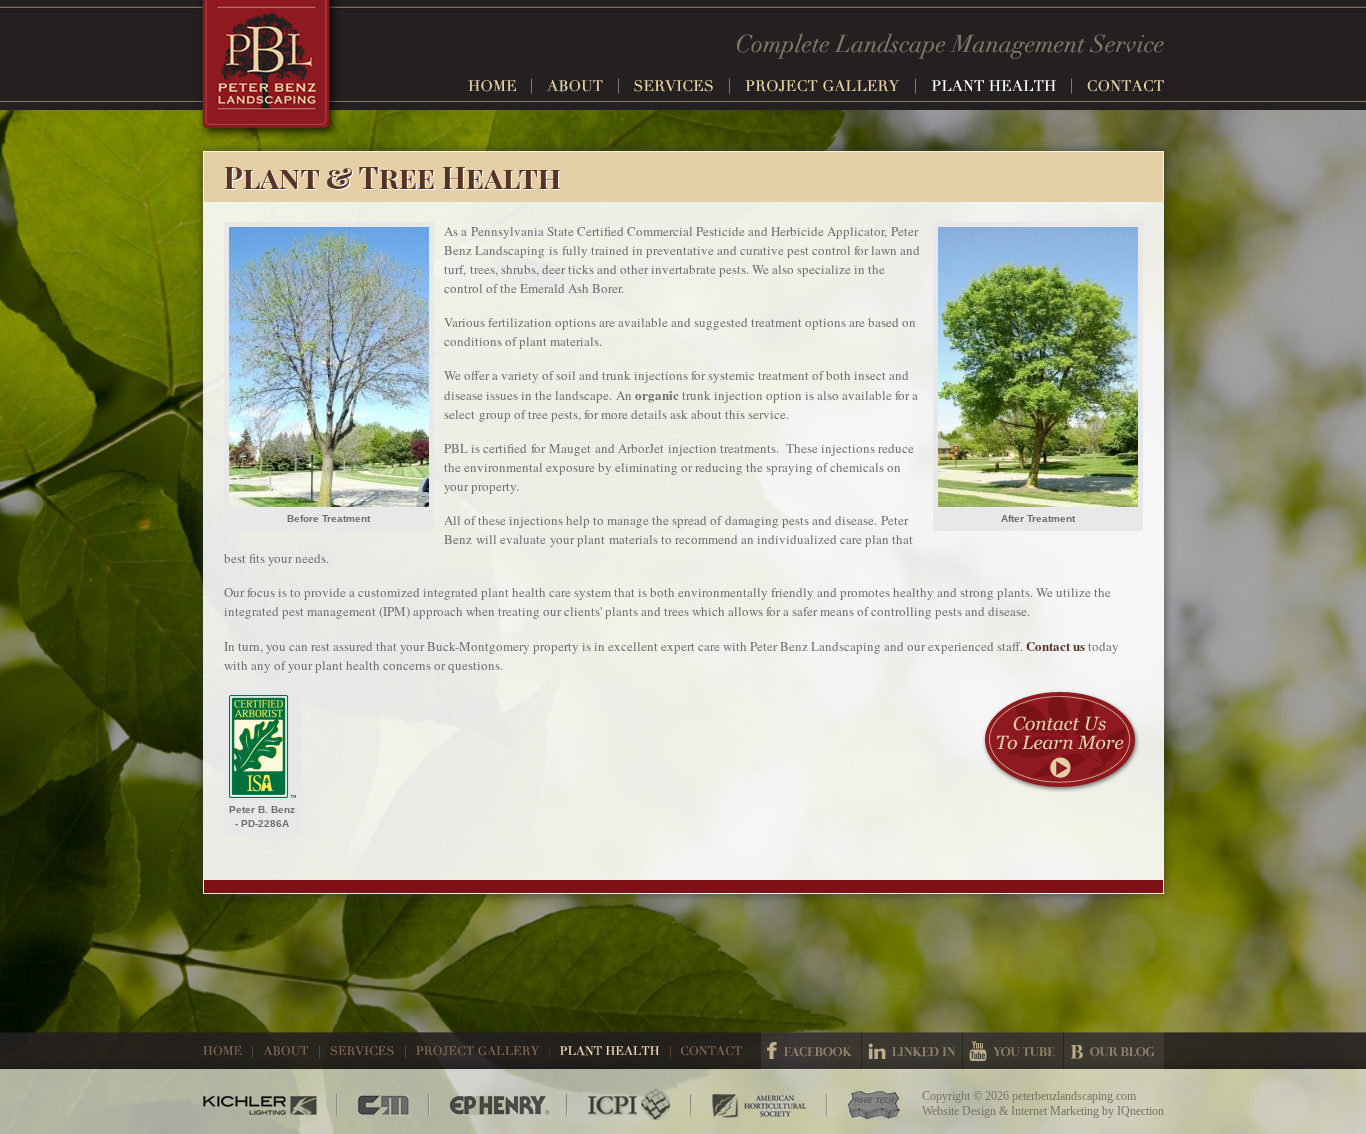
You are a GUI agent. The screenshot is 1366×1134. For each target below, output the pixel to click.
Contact (1125, 86)
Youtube (1013, 1051)
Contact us (1055, 645)
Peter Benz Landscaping (268, 70)
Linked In (912, 1051)
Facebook (811, 1051)
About (583, 86)
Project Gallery (830, 86)
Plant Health (1001, 86)
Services (682, 86)
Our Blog (1114, 1051)
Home (500, 86)
